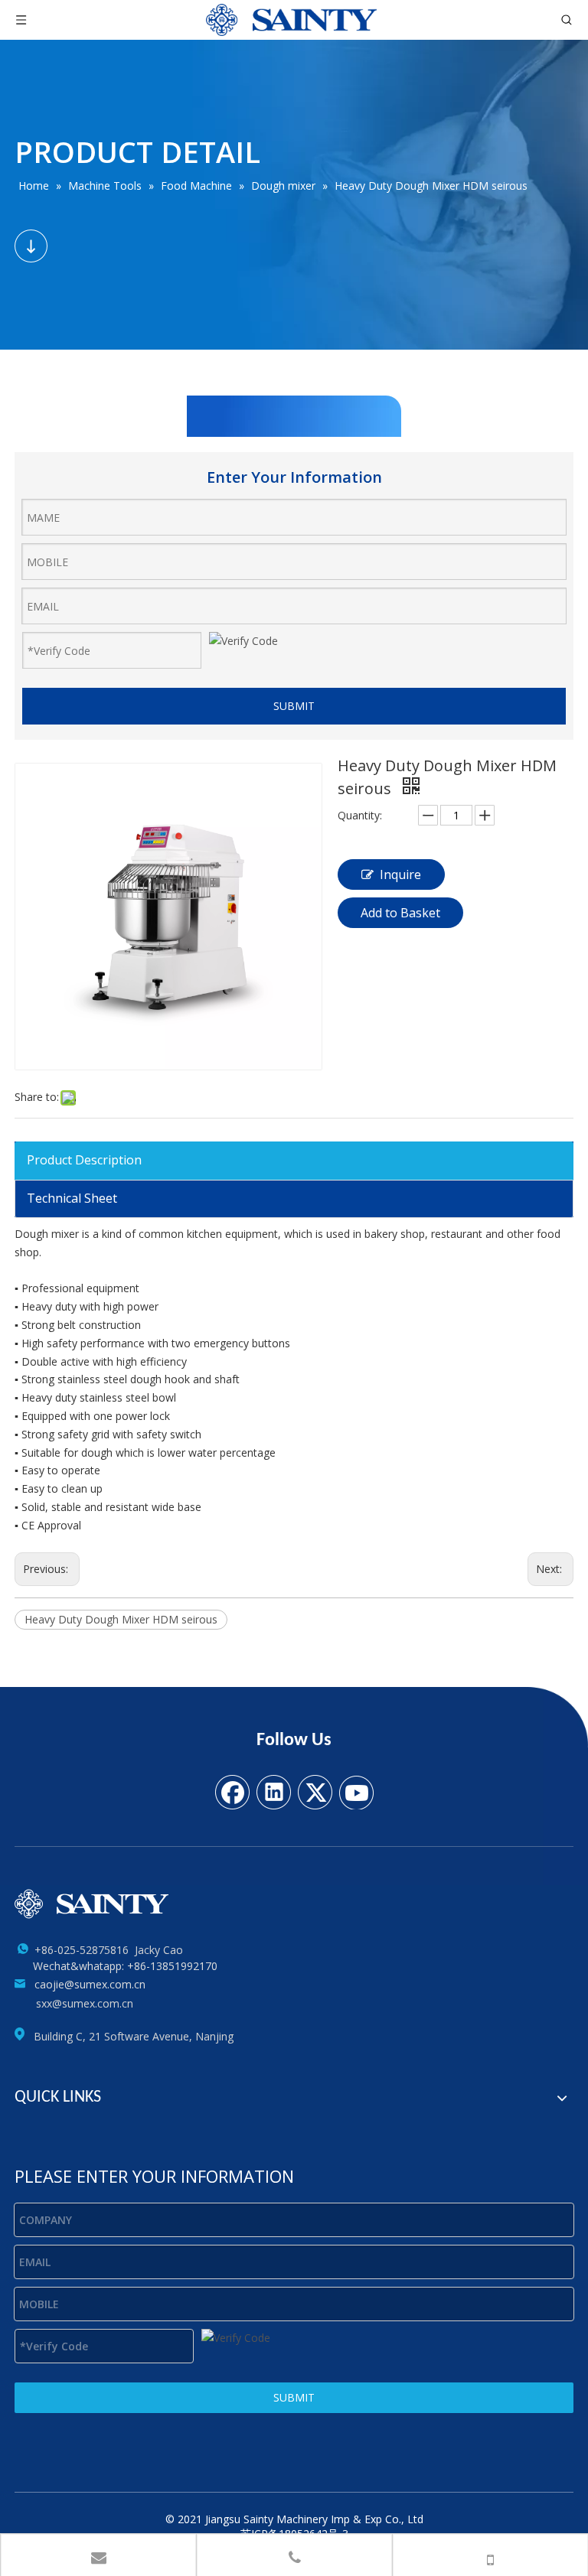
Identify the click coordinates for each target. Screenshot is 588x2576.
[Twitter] (315, 1791)
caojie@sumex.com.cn (90, 1984)
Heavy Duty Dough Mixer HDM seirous (121, 1619)
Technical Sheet (72, 1198)
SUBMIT (294, 706)
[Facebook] (232, 1791)
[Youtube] (356, 1791)
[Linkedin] (273, 1791)
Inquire (400, 874)
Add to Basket (400, 913)
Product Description (84, 1160)
